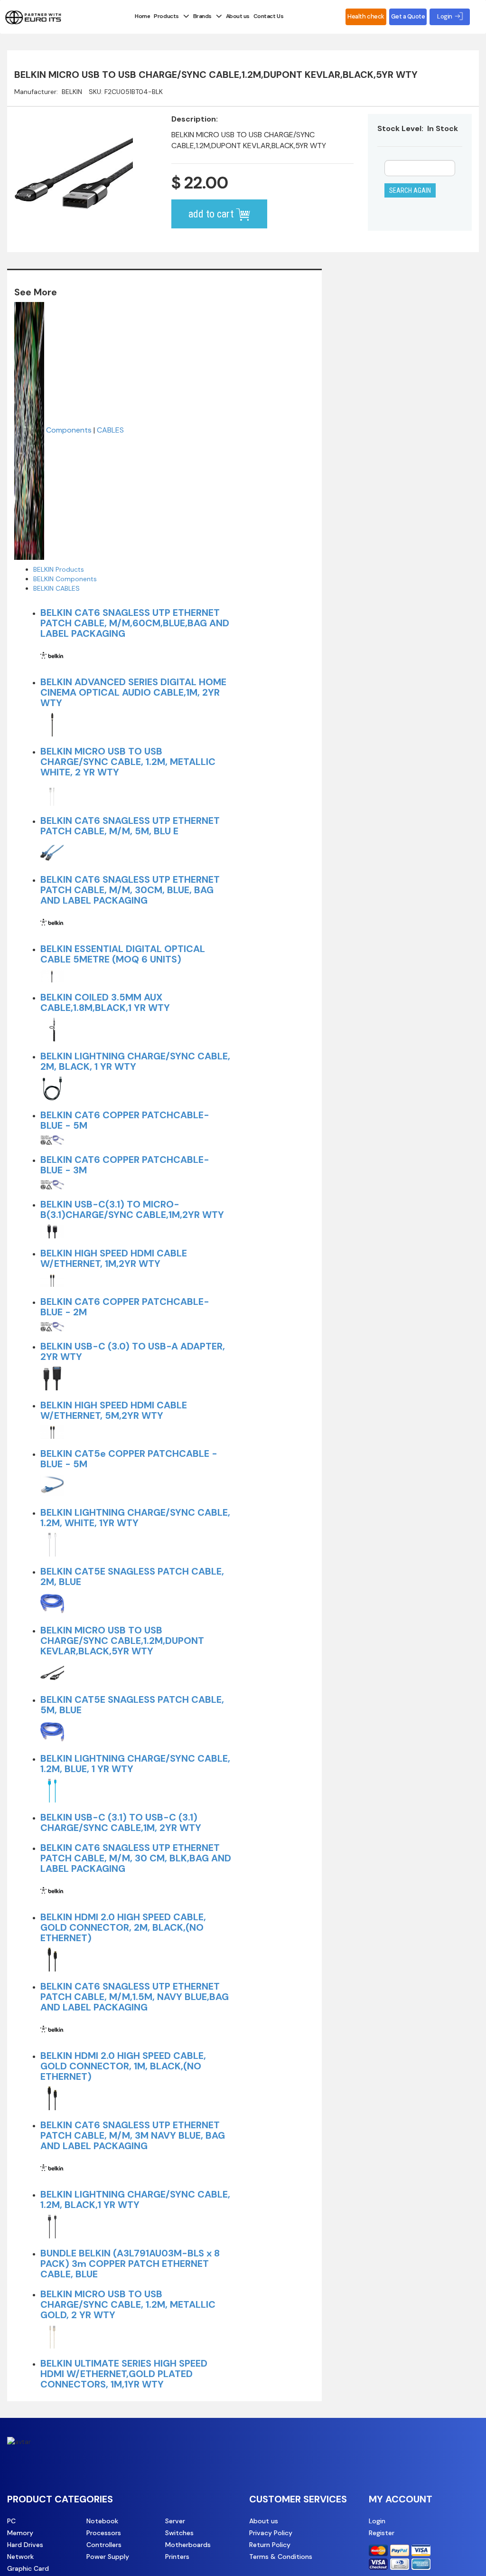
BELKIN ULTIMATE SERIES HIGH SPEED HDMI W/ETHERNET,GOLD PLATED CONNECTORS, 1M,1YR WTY (124, 2374)
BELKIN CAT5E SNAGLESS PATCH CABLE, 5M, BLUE (132, 1705)
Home (142, 16)
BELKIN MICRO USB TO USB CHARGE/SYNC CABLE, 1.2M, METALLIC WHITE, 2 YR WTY (128, 762)
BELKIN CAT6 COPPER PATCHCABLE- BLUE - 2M (125, 1307)
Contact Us (268, 16)
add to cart (212, 214)
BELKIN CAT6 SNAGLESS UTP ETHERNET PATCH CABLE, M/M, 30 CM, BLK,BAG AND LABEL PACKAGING (136, 1858)
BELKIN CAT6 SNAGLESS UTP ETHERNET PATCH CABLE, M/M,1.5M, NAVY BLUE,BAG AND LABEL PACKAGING (135, 1997)
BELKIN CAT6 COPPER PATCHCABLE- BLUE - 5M (125, 1120)
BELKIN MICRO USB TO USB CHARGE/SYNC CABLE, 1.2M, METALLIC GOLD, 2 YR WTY (128, 2304)
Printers (177, 2557)
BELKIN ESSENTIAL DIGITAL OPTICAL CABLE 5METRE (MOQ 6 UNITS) (123, 954)
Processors (104, 2533)
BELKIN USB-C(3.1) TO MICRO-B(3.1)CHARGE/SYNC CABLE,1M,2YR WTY (132, 1209)
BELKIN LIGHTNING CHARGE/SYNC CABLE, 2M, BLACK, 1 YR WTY (135, 1061)
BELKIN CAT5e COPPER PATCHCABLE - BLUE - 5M (129, 1459)
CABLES (110, 430)
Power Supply (108, 2557)
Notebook (102, 2521)
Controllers (104, 2545)
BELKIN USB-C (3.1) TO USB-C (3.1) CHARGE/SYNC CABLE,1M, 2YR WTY (121, 1822)
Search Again (410, 190)
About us (238, 16)
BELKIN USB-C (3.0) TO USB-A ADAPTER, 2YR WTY (133, 1351)
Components (69, 430)
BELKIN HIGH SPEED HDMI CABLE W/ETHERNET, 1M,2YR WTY (114, 1258)
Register (382, 2533)
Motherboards (188, 2545)
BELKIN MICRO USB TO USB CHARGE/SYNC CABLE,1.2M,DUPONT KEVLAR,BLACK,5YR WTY (122, 1641)
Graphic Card (28, 2568)
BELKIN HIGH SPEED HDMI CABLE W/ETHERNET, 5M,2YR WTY (114, 1410)
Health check (366, 16)
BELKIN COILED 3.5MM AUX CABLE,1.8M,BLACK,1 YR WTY (105, 1002)
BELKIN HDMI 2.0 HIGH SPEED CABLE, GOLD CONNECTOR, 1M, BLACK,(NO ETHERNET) (123, 2066)
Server (175, 2521)
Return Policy (270, 2545)
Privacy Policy (271, 2533)
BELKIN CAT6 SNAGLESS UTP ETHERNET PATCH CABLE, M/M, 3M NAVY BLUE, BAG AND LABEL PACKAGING (133, 2135)
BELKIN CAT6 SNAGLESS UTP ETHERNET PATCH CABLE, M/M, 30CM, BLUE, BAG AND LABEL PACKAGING (130, 890)
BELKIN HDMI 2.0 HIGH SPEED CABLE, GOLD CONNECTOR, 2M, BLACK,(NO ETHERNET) (123, 1927)
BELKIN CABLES (56, 588)
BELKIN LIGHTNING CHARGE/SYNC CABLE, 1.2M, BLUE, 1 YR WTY (135, 1764)
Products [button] (166, 16)
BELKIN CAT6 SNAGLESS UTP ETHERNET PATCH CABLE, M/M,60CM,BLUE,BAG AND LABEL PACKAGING (135, 623)
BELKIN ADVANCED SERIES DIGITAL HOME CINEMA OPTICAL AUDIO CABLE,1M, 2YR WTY (133, 692)
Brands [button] (202, 16)
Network (20, 2557)
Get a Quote (408, 16)
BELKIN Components (65, 579)
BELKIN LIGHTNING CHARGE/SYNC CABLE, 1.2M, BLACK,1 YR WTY (135, 2199)
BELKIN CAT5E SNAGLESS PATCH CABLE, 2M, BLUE (132, 1576)
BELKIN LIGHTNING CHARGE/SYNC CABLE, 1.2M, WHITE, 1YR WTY (135, 1518)
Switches (179, 2533)
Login (377, 2521)
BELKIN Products (59, 569)
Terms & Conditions (281, 2557)
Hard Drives (25, 2545)
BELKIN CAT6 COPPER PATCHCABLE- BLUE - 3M (125, 1165)
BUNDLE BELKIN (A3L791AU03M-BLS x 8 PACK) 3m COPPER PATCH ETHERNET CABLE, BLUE (130, 2264)
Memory (20, 2533)
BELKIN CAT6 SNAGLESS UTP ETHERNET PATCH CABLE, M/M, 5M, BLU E (130, 826)
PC (11, 2521)
